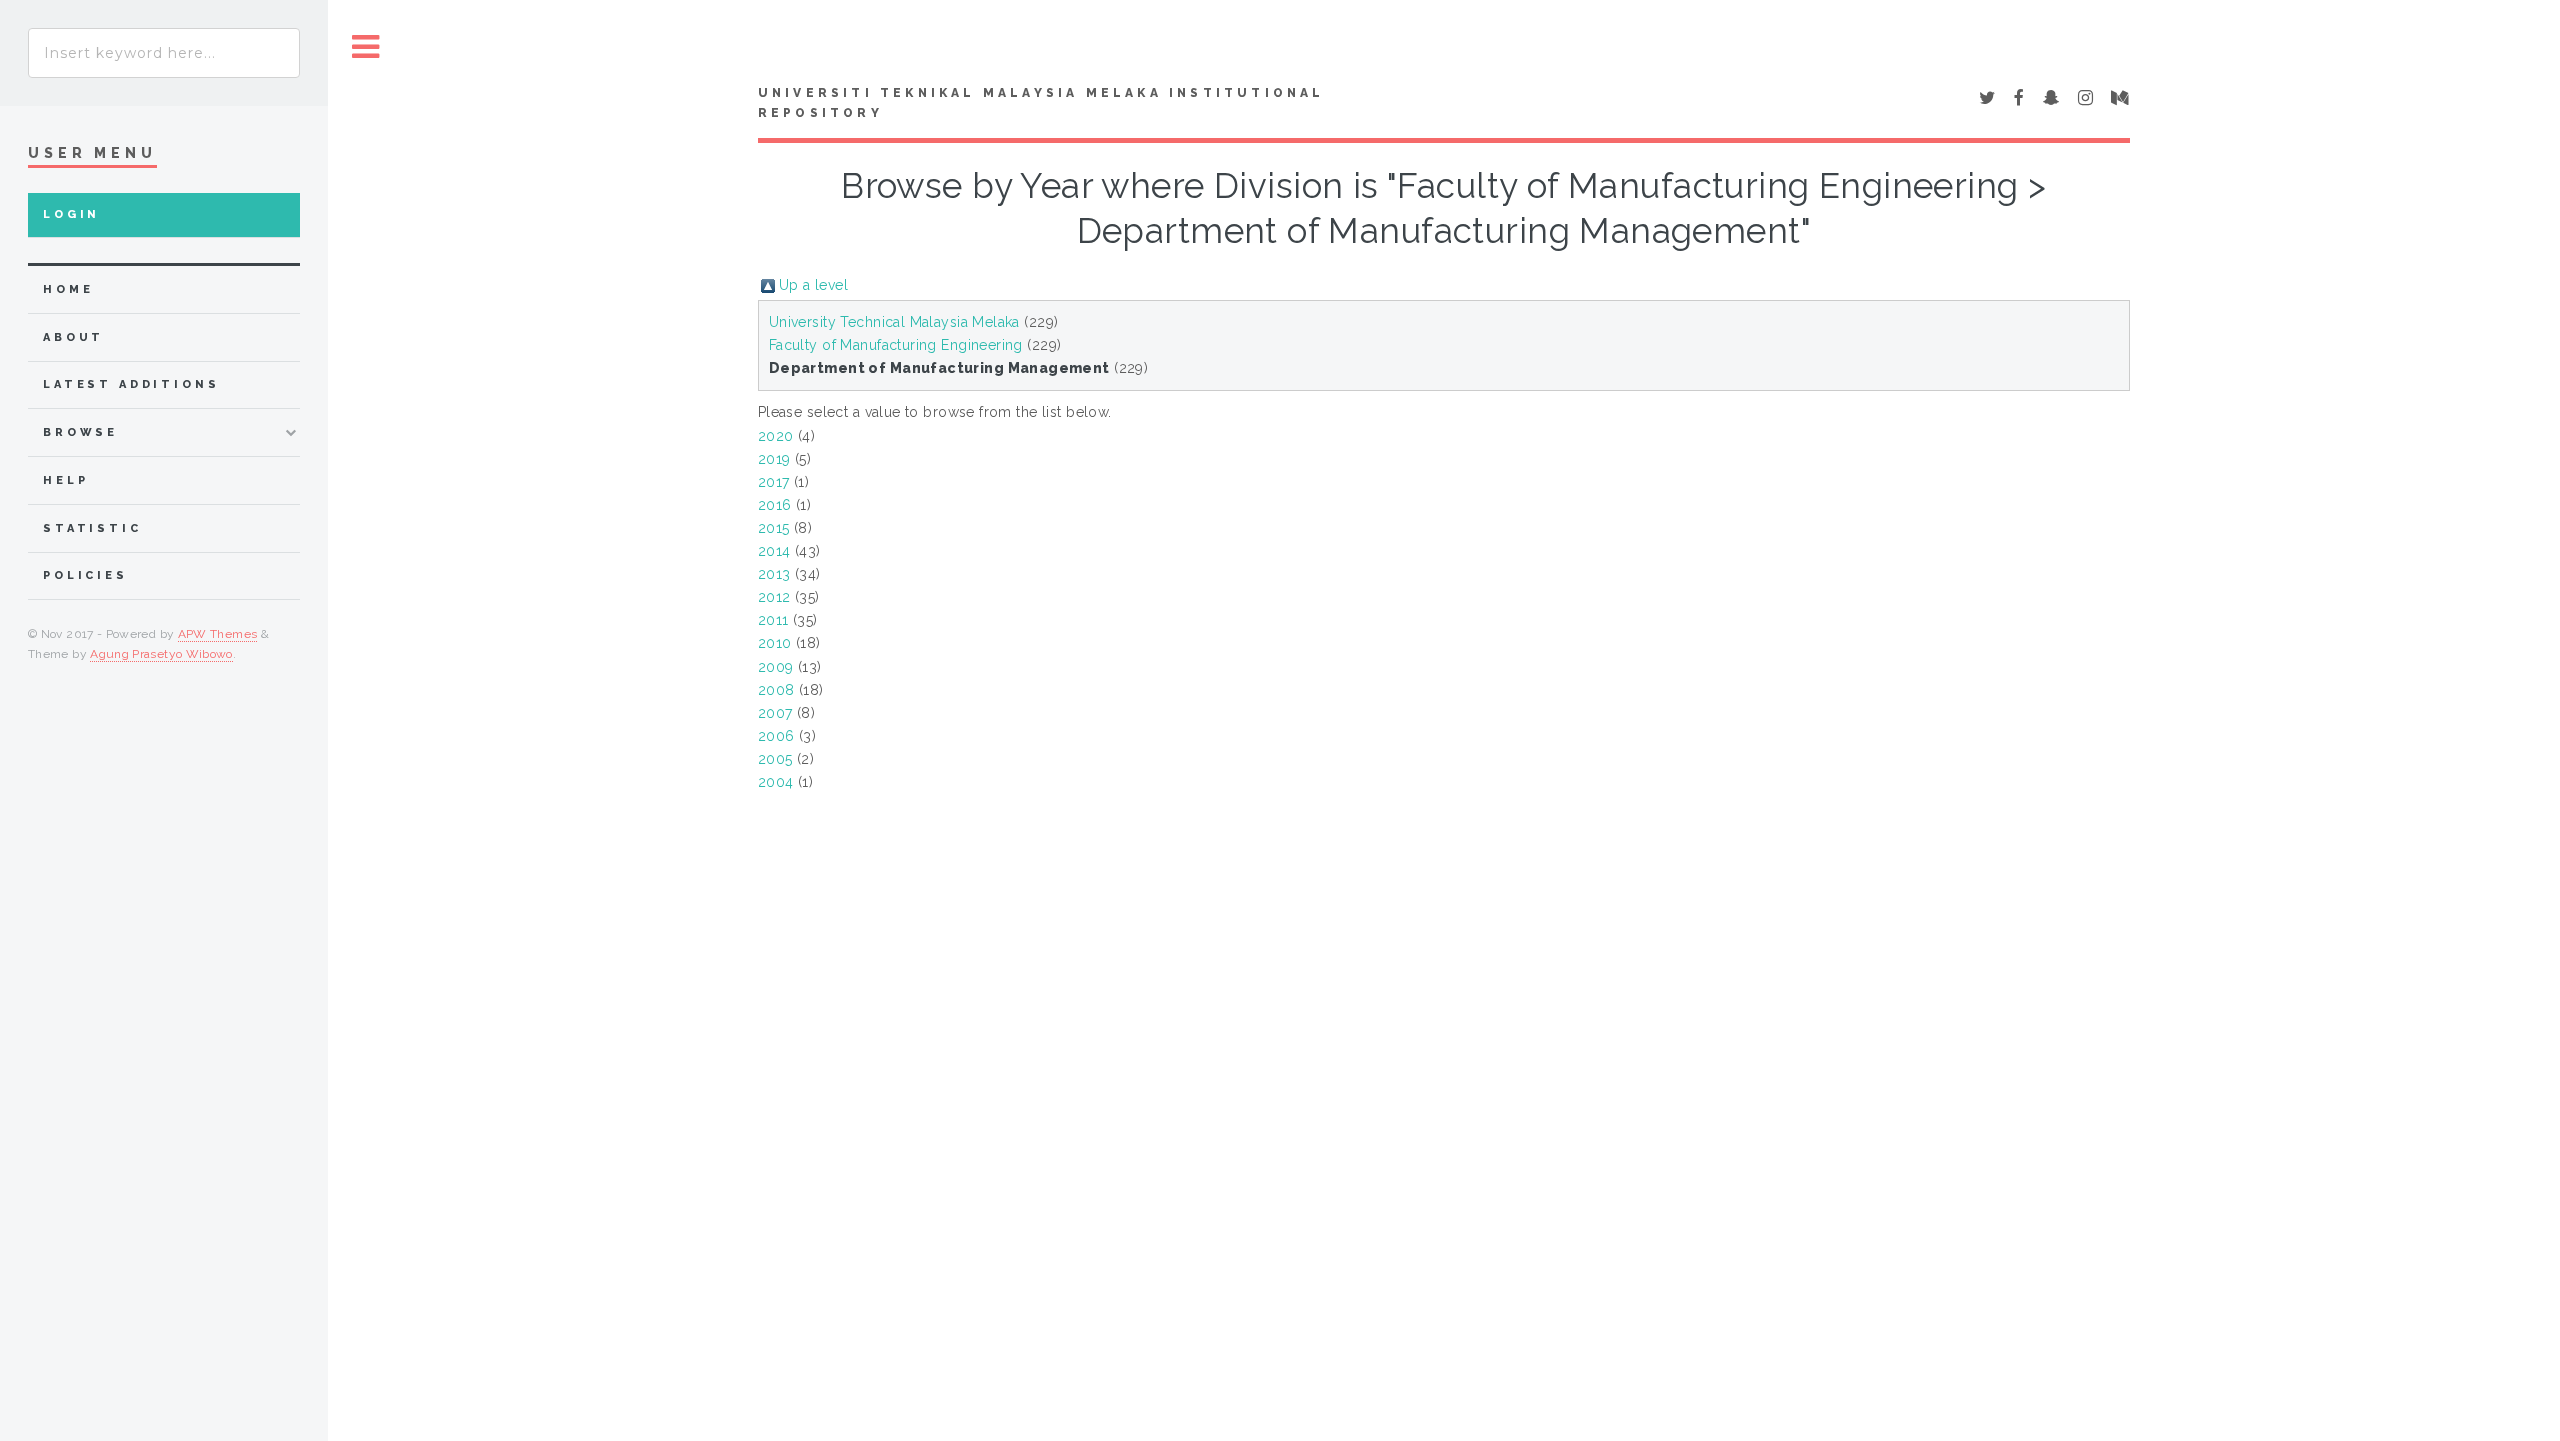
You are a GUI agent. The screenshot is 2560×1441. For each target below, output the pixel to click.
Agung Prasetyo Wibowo (161, 654)
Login (71, 214)
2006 (776, 736)
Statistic (92, 528)
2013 (774, 574)
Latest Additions (131, 384)
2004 (776, 782)
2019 (774, 459)
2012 (774, 597)
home (68, 289)
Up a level (813, 285)
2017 (774, 482)
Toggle (366, 47)
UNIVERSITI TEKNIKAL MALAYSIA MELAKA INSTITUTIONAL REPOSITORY (1041, 103)
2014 (774, 551)
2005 (775, 759)
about (73, 337)
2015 (774, 528)
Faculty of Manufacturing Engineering (896, 345)
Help (65, 480)
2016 (775, 505)
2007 (775, 713)
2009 (776, 667)
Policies (85, 575)
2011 (773, 620)
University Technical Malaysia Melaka (894, 322)
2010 (775, 643)
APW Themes (218, 634)
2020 (776, 436)
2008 (776, 690)
